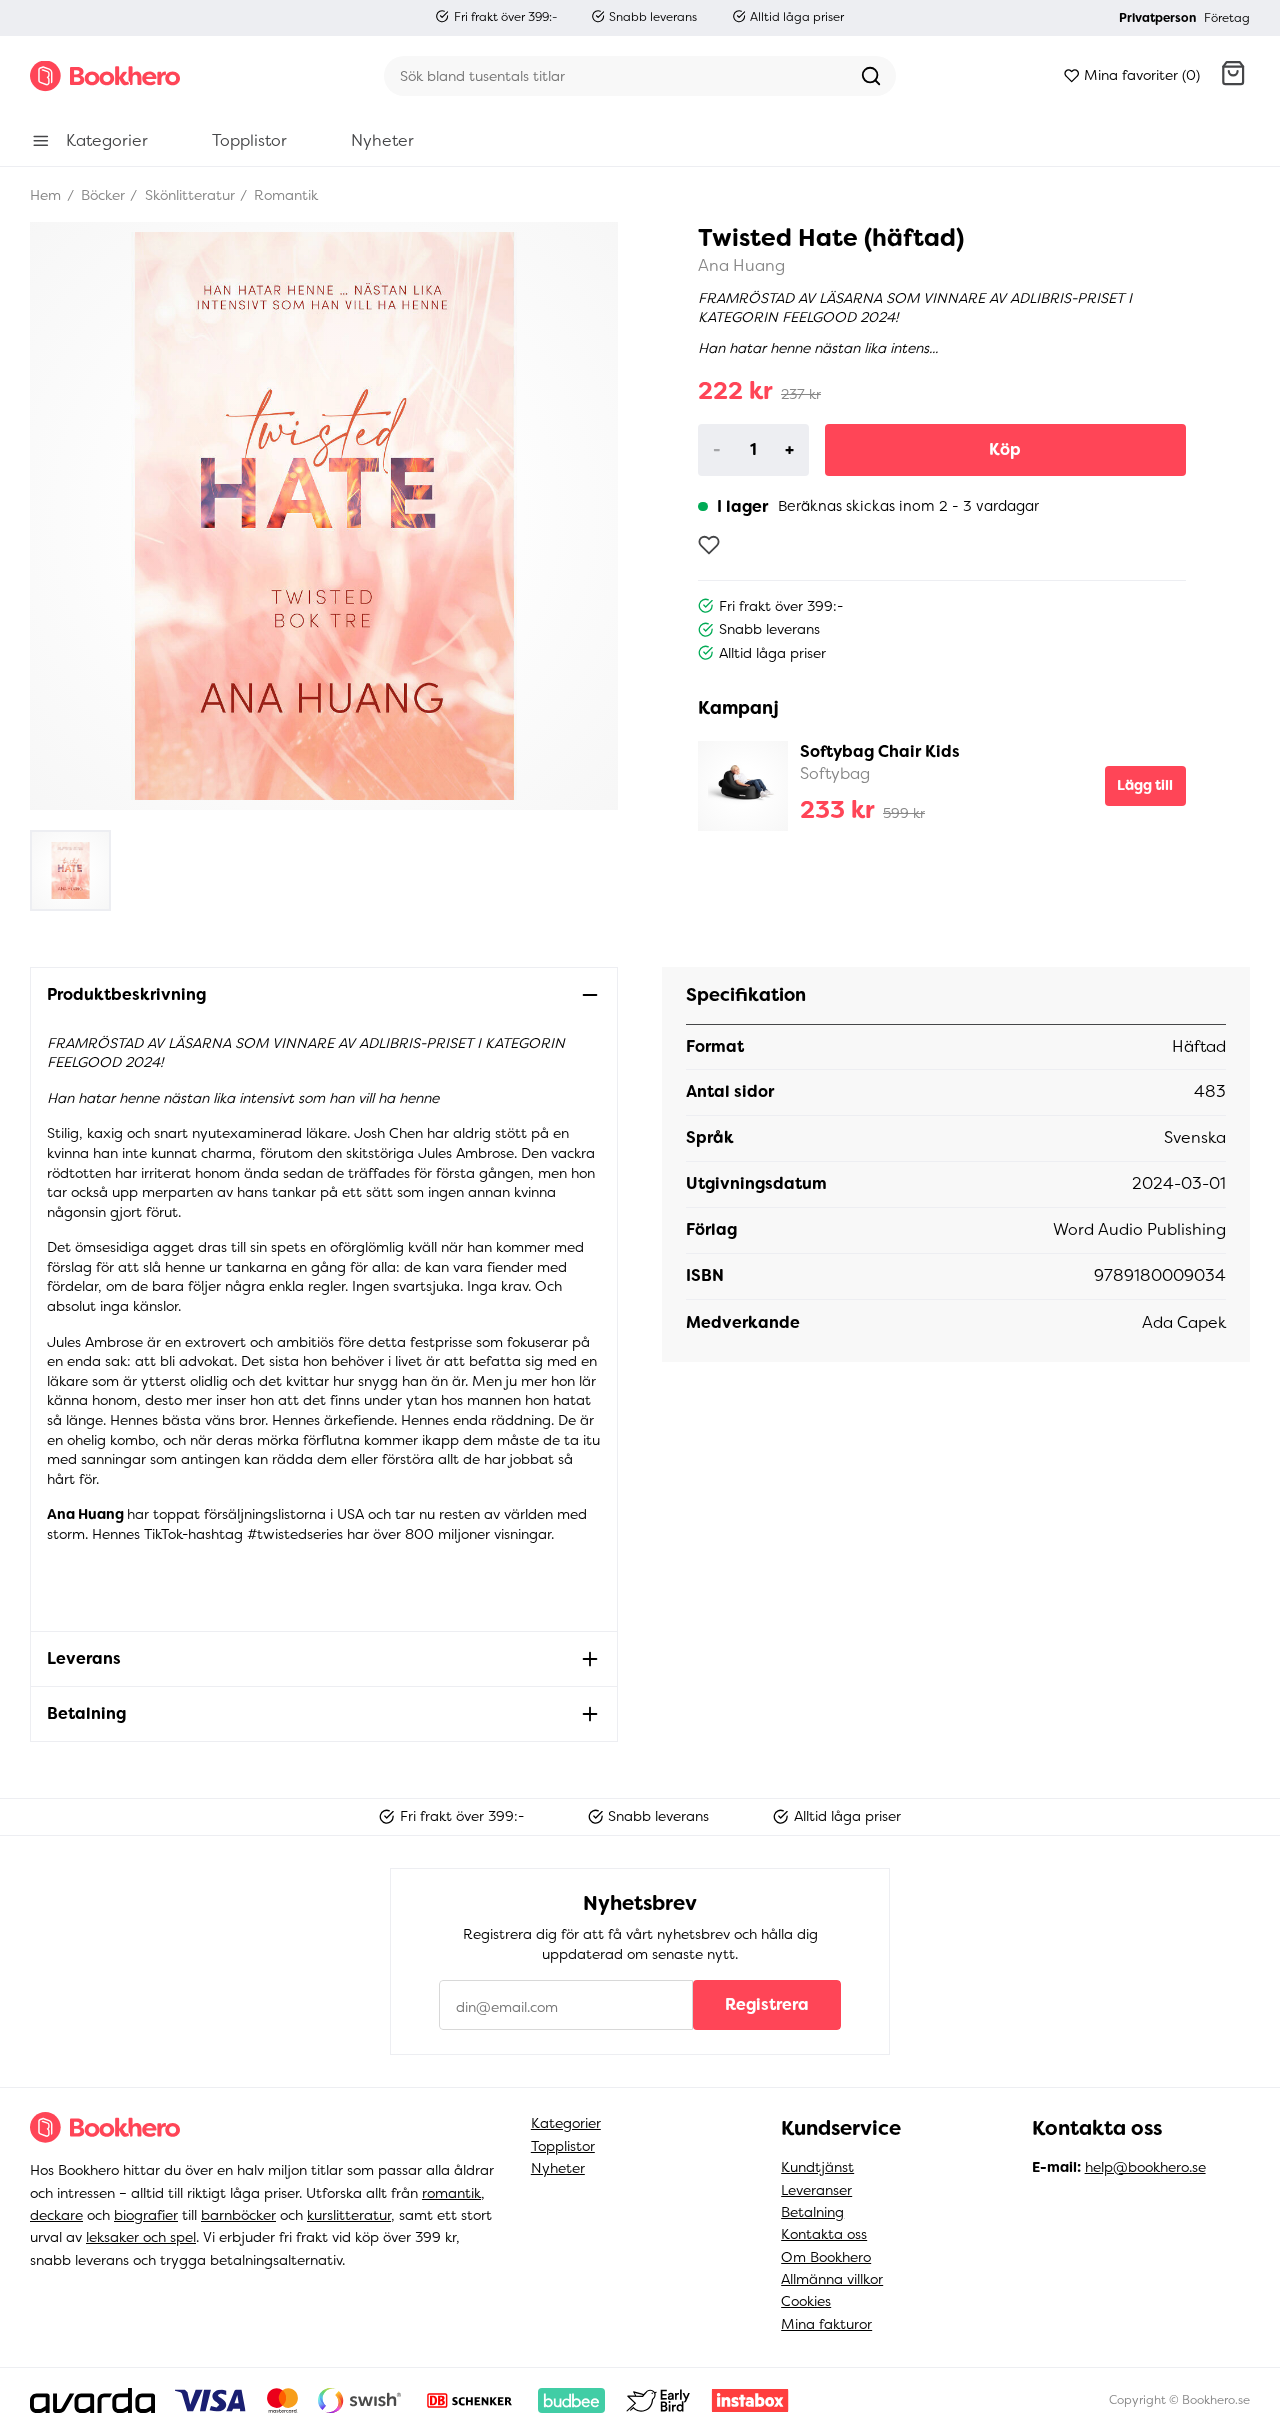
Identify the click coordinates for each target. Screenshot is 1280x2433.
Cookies (806, 2301)
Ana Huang (741, 265)
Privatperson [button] (1157, 18)
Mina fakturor (826, 2324)
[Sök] (871, 76)
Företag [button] (1227, 18)
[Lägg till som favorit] (709, 545)
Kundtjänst (817, 2167)
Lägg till (1145, 785)
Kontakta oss (824, 2234)
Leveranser (816, 2190)
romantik (451, 2193)
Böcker (101, 195)
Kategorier (566, 2123)
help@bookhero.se (1145, 2167)
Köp (1005, 449)
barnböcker (238, 2215)
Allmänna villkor (832, 2279)
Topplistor (563, 2146)
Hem (45, 195)
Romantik (284, 195)
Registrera (767, 2004)
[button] (1233, 76)
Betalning (812, 2212)
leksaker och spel (141, 2237)
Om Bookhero (826, 2257)
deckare (56, 2215)
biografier (146, 2215)
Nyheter (558, 2168)
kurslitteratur (349, 2215)
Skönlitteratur (188, 195)
